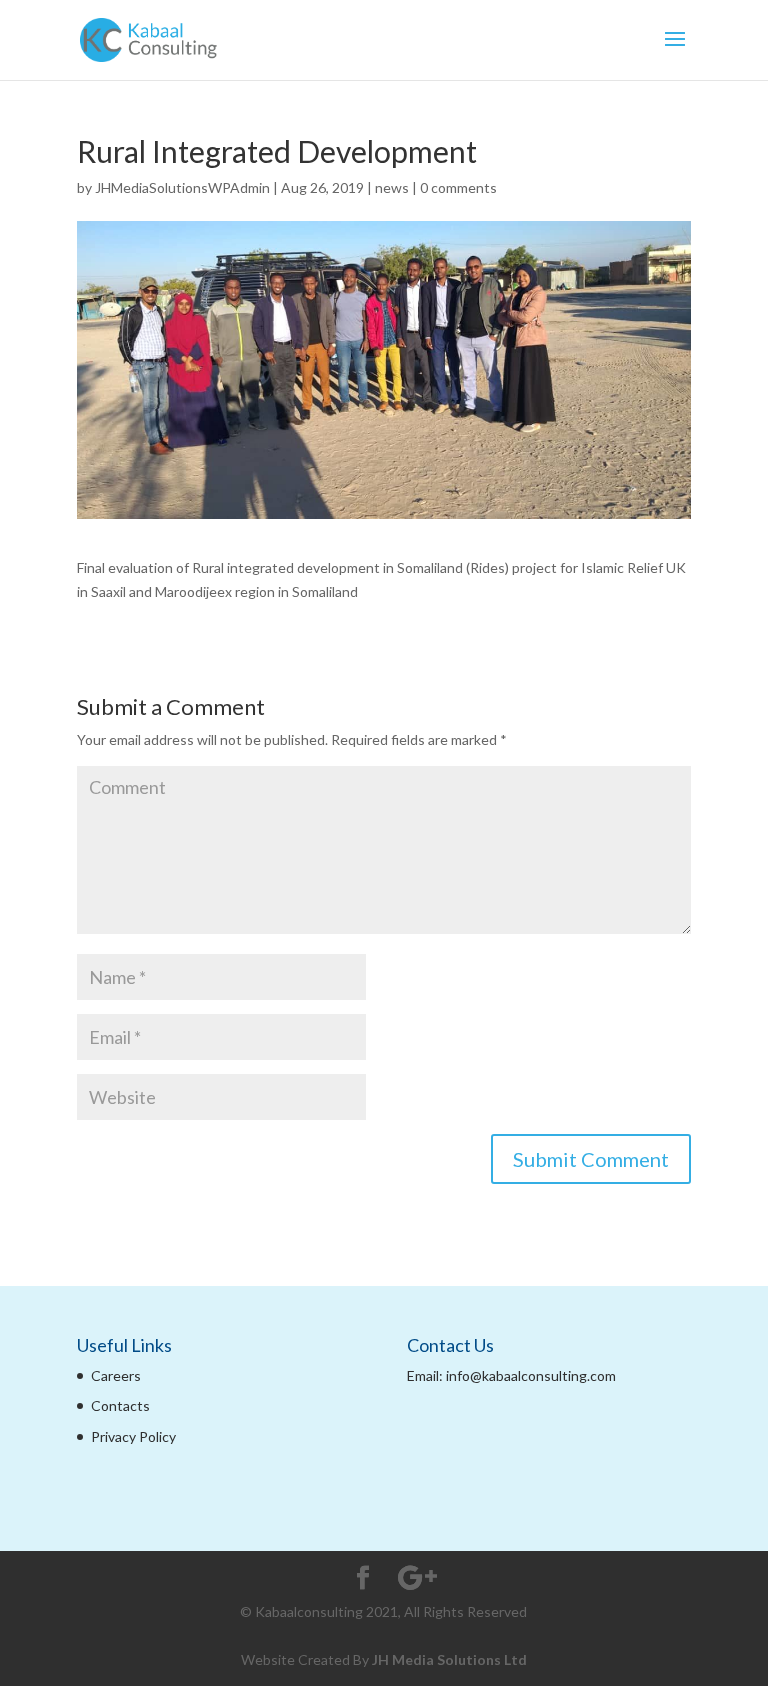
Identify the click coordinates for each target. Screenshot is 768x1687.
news (392, 187)
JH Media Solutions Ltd (449, 1659)
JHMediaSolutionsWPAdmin (182, 187)
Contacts (120, 1405)
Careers (116, 1375)
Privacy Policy (133, 1436)
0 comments (458, 187)
